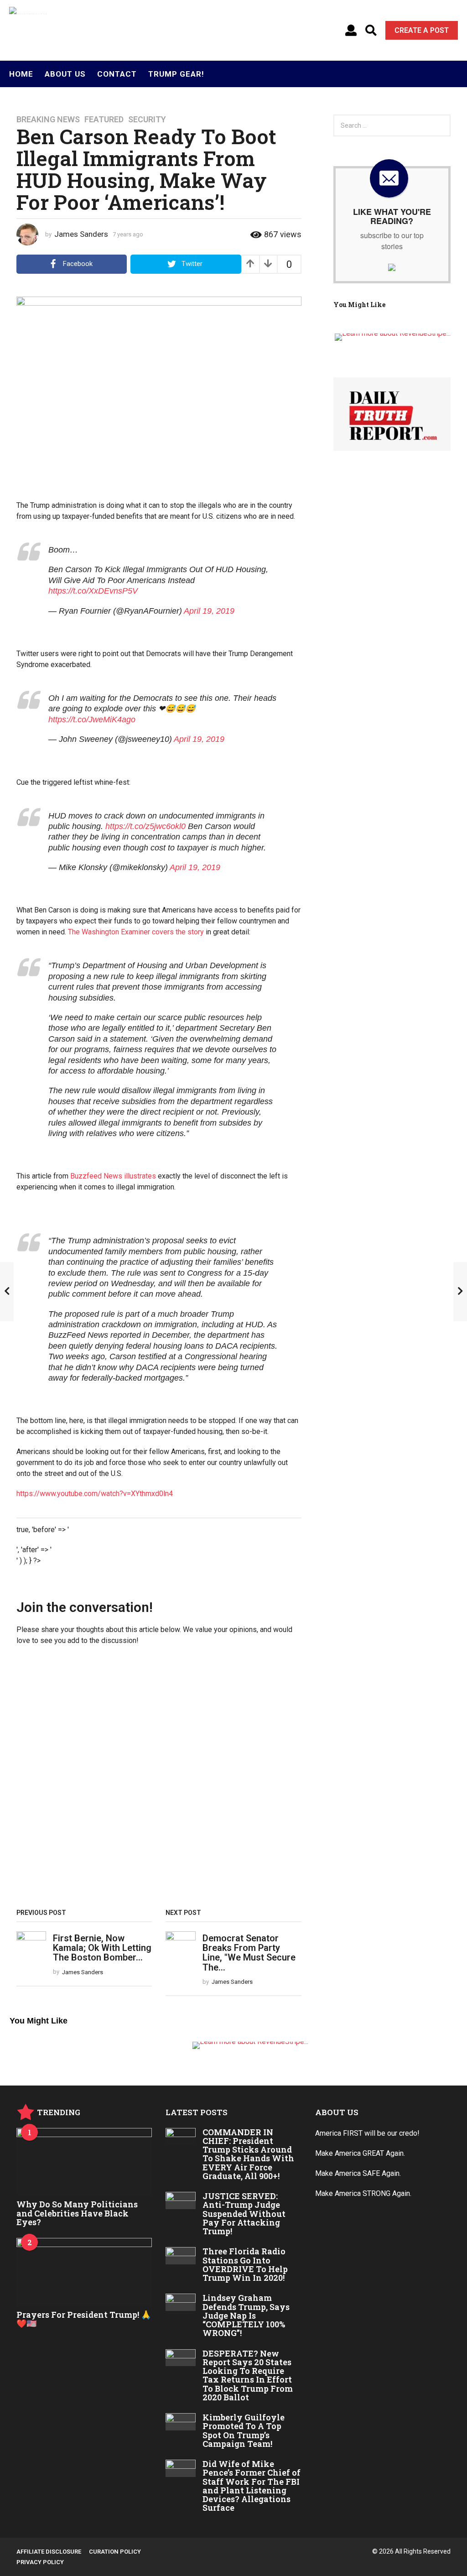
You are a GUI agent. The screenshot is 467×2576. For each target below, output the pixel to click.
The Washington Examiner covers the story (136, 932)
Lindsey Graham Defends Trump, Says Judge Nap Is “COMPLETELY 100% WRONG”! (246, 2315)
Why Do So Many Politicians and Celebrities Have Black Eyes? (77, 2213)
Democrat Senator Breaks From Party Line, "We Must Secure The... (249, 1953)
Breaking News (48, 120)
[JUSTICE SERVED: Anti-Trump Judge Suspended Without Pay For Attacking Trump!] (180, 2201)
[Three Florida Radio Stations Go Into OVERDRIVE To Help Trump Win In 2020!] (180, 2256)
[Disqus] (159, 1780)
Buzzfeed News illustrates (113, 1176)
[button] (351, 31)
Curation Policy (115, 2552)
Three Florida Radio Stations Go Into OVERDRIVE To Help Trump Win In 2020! (245, 2264)
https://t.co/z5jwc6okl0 (145, 826)
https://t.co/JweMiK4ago (92, 720)
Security (147, 120)
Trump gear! (176, 74)
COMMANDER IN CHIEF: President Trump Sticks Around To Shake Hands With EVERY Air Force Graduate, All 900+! (248, 2154)
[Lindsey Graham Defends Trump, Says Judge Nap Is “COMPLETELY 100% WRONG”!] (180, 2302)
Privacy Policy (40, 2562)
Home (21, 74)
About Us (65, 74)
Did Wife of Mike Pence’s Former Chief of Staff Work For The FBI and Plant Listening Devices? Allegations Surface (252, 2486)
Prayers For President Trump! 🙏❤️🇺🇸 (84, 2319)
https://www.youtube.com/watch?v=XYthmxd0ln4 (95, 1494)
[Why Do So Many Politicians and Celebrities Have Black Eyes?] (84, 2162)
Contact (117, 74)
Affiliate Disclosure (49, 2552)
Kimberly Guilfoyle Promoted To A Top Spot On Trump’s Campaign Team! (244, 2430)
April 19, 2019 (209, 611)
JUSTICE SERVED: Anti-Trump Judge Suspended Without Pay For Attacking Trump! (244, 2214)
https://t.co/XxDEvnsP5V (93, 591)
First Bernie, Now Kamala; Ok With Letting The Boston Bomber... (102, 1948)
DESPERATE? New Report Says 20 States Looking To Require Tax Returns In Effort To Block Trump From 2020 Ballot (248, 2375)
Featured (104, 120)
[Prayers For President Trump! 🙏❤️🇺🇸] (84, 2272)
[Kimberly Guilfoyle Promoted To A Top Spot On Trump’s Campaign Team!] (180, 2422)
